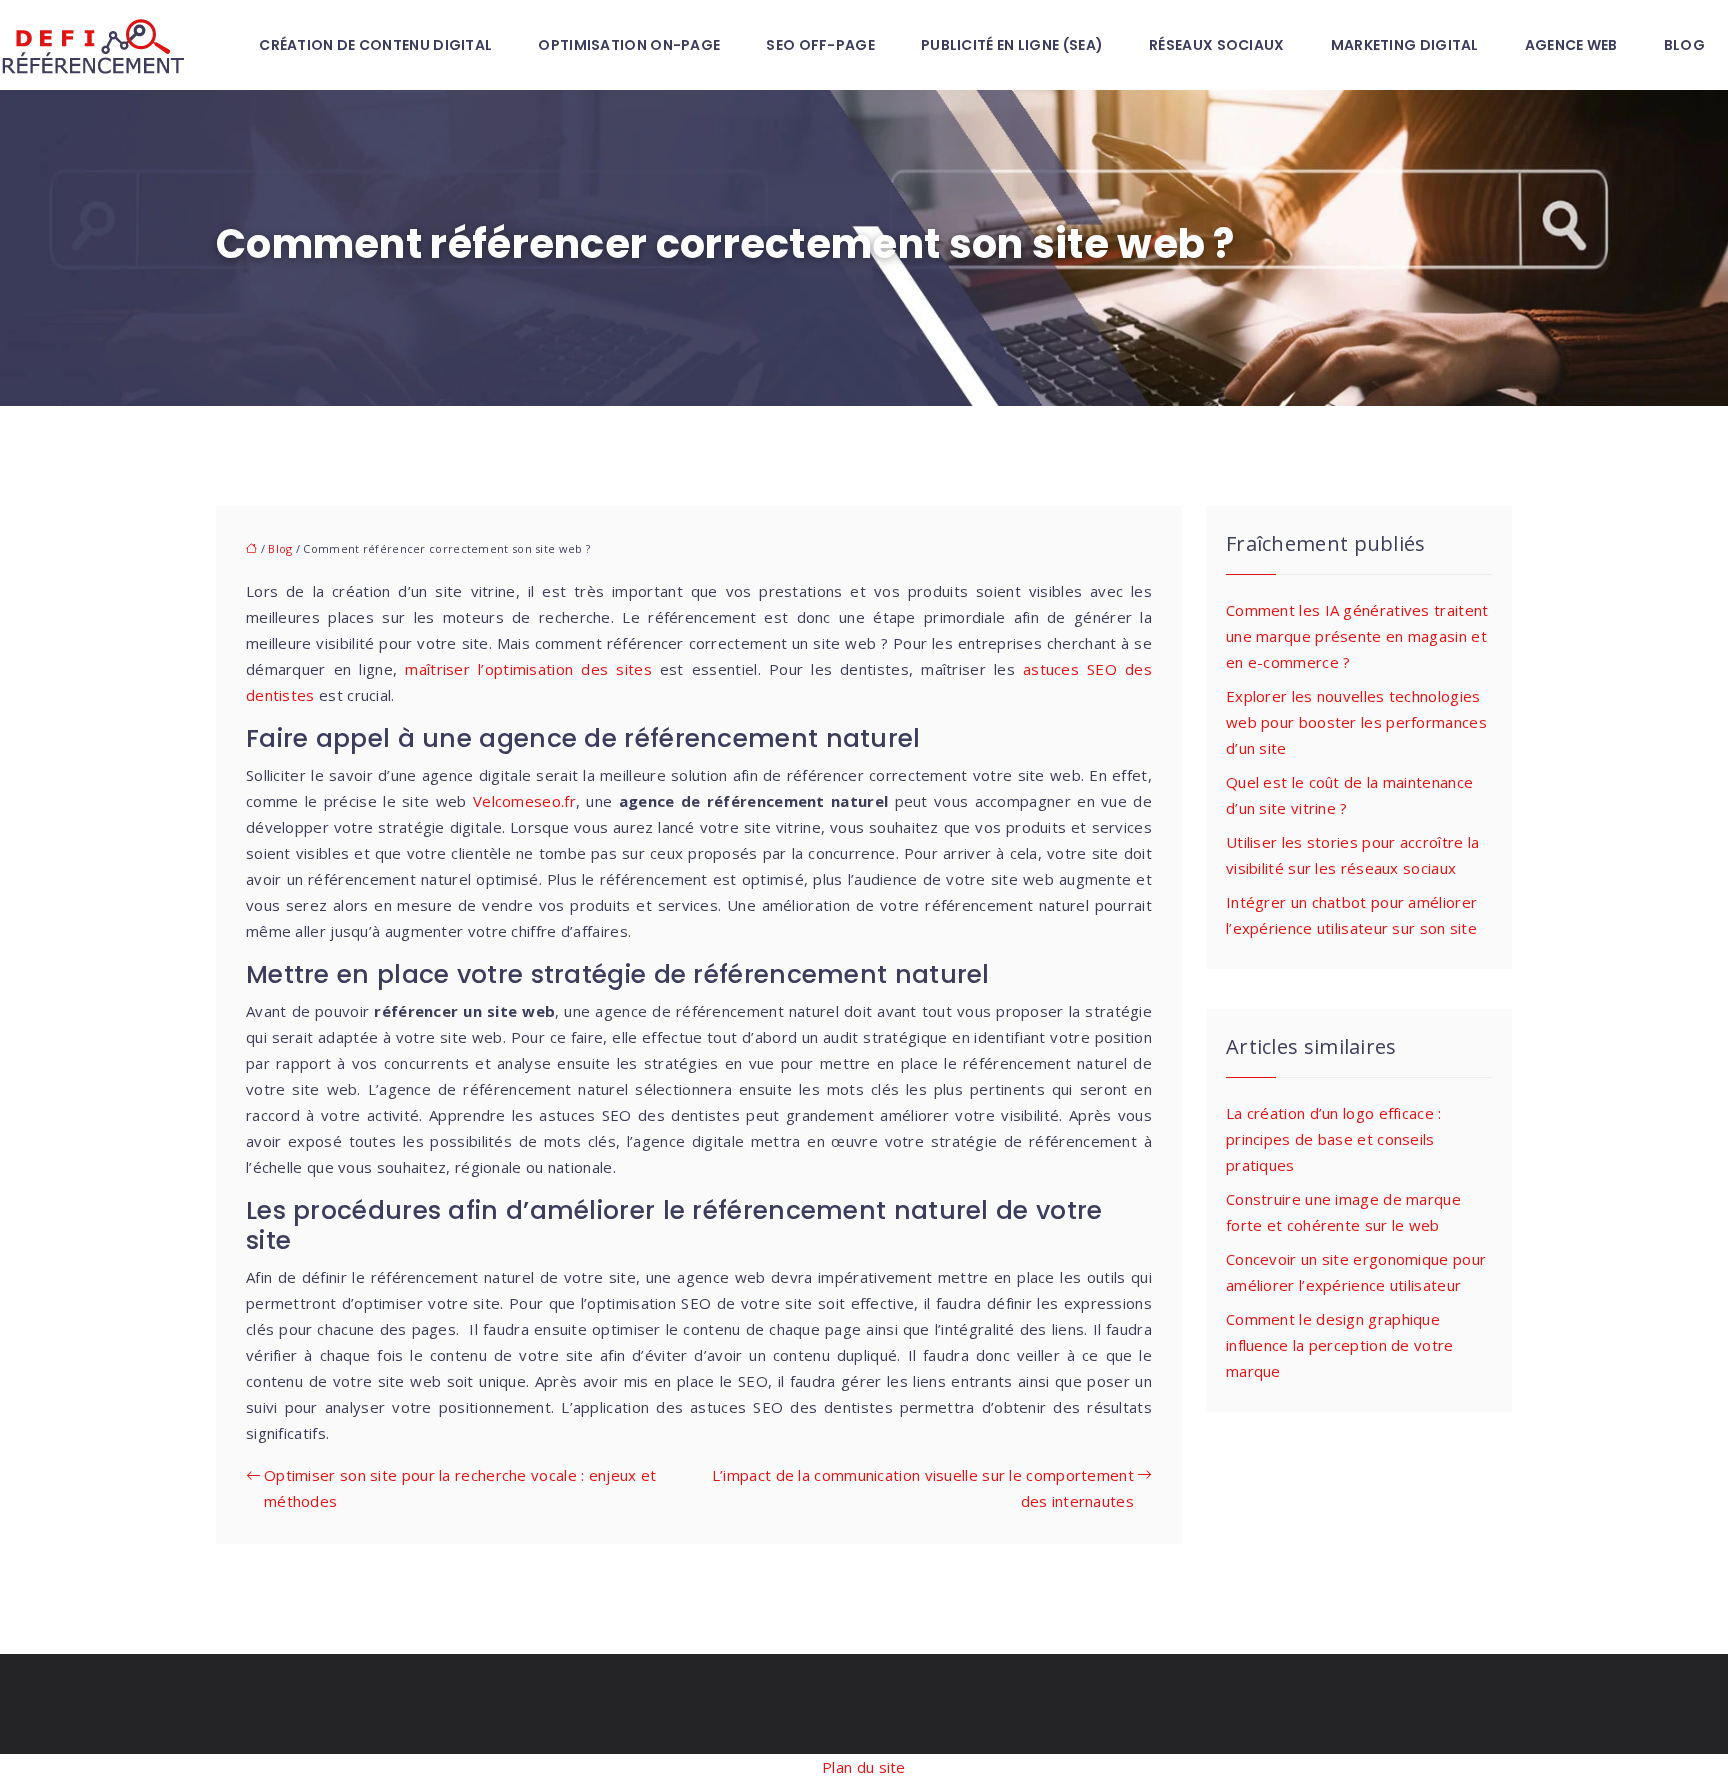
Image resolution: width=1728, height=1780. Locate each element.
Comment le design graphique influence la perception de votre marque (1340, 1345)
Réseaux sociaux (1217, 45)
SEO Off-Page (820, 45)
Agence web (1571, 45)
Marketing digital (1405, 45)
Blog (1684, 45)
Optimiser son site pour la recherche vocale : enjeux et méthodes (460, 1488)
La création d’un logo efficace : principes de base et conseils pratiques (1334, 1139)
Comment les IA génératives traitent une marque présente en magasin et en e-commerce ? (1357, 636)
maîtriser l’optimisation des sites (528, 669)
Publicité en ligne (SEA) (1012, 45)
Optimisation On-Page (629, 45)
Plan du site (864, 1767)
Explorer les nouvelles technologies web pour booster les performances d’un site (1356, 722)
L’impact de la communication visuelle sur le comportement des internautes (923, 1488)
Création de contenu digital (375, 45)
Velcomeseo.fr (524, 801)
